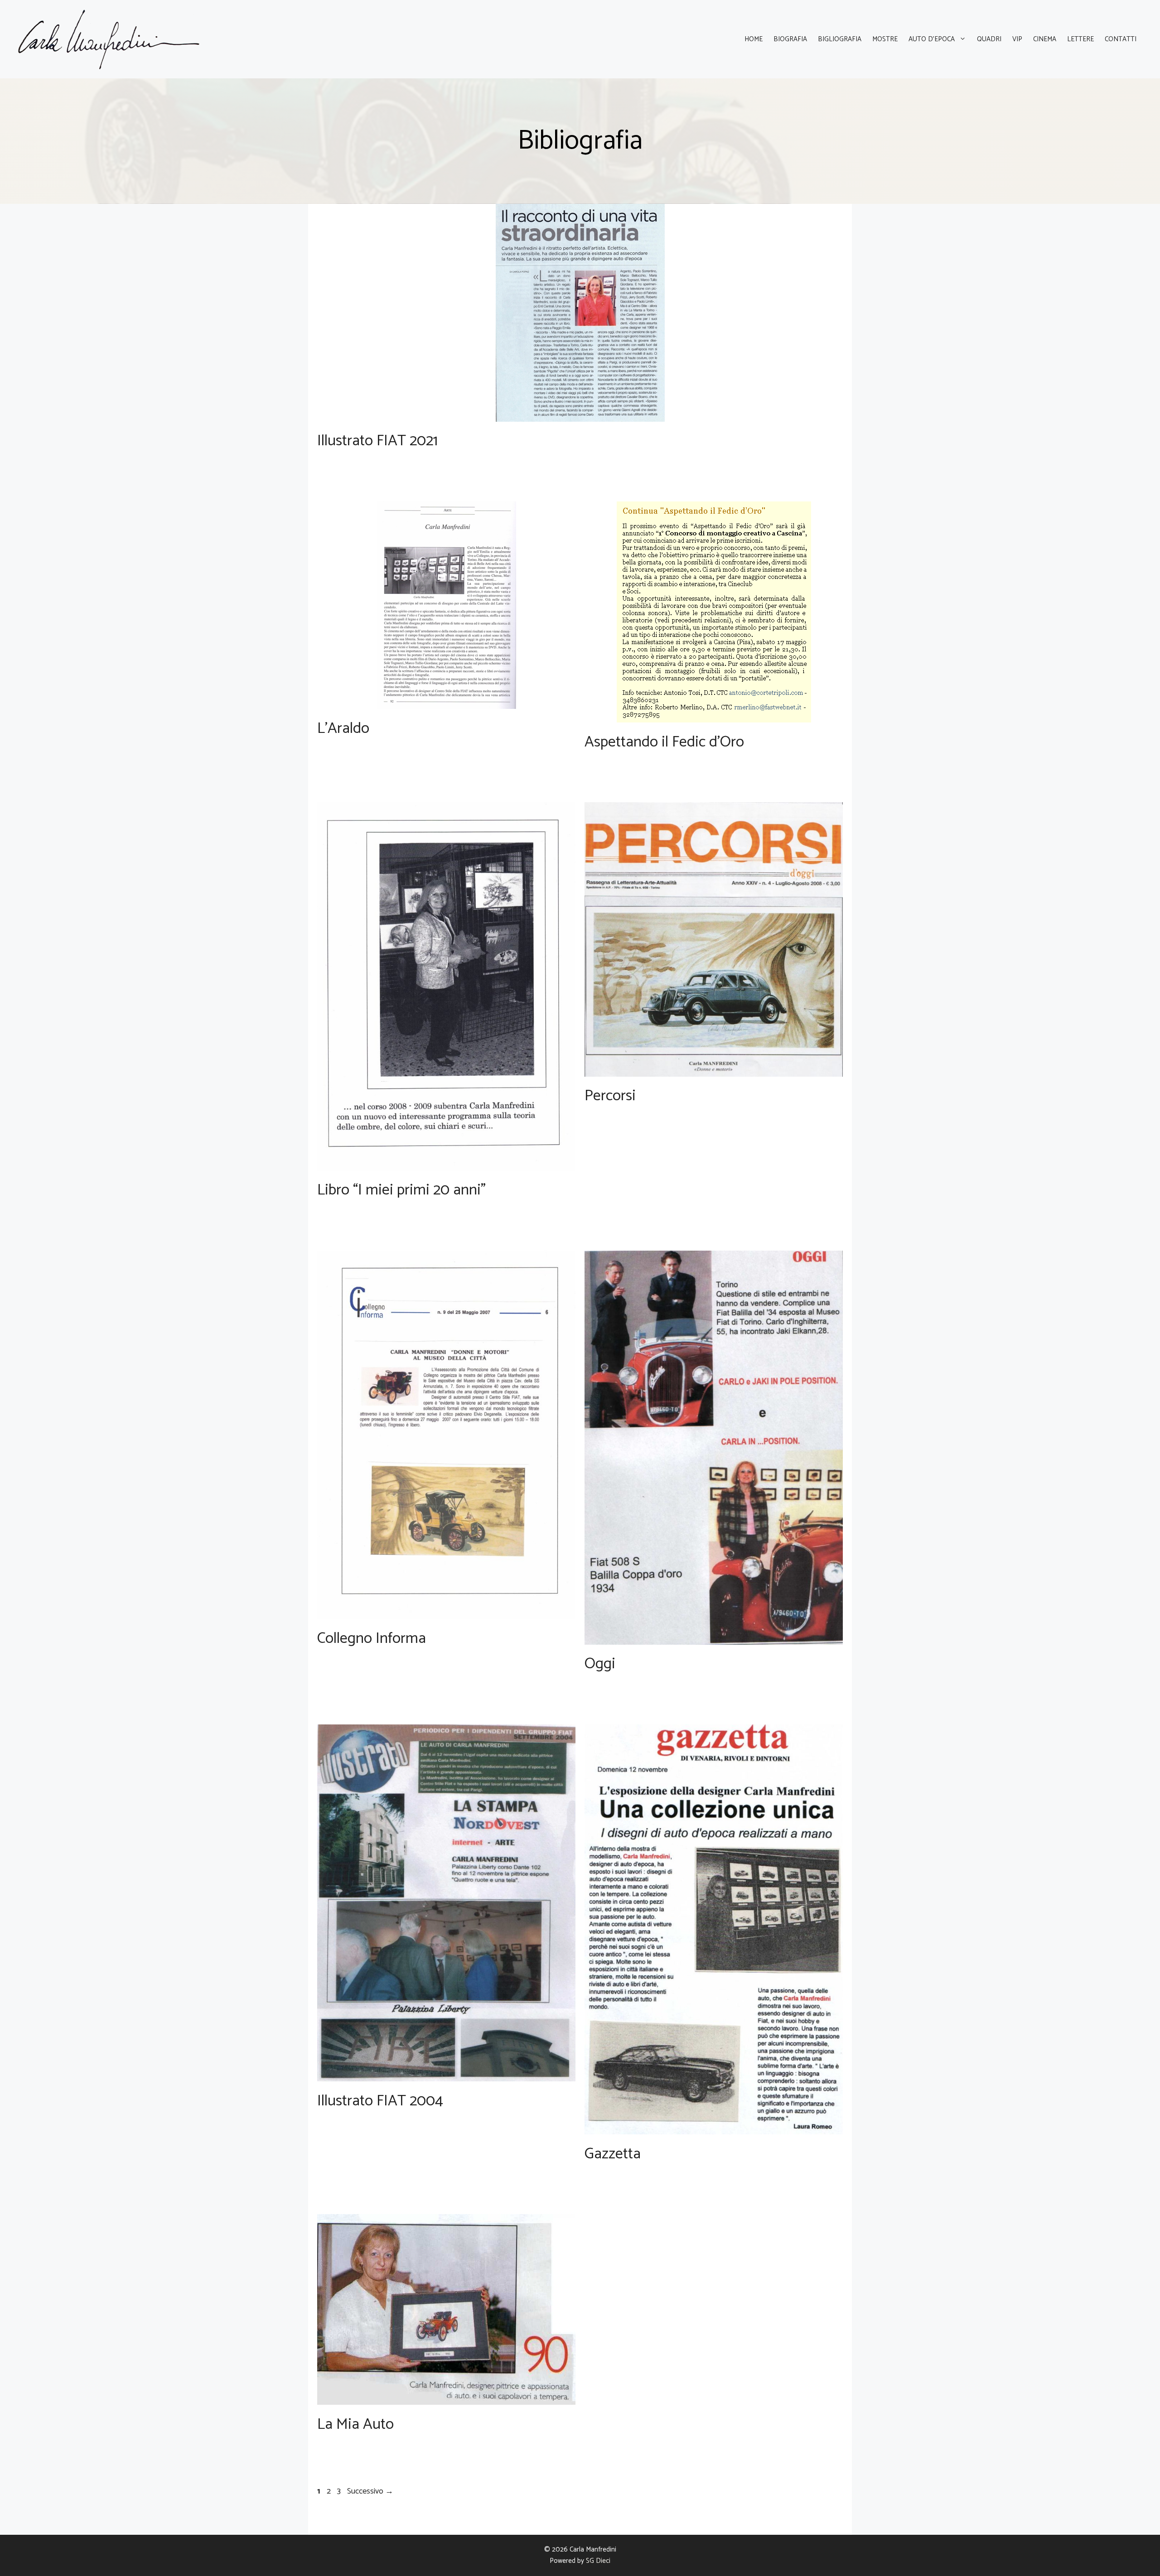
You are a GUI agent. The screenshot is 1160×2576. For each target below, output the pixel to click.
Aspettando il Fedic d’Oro (664, 742)
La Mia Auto (355, 2424)
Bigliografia (840, 39)
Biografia (790, 39)
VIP (1017, 39)
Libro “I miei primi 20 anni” (401, 1190)
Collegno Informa (372, 1639)
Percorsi (610, 1096)
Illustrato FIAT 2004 (380, 2101)
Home (754, 39)
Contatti (1121, 39)
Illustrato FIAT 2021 (377, 441)
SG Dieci (598, 2561)
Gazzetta (613, 2154)
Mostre (885, 39)
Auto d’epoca (932, 39)
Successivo (370, 2491)
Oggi (600, 1664)
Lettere (1080, 39)
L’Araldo (343, 729)
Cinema (1045, 39)
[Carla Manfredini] (109, 39)
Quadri (989, 39)
